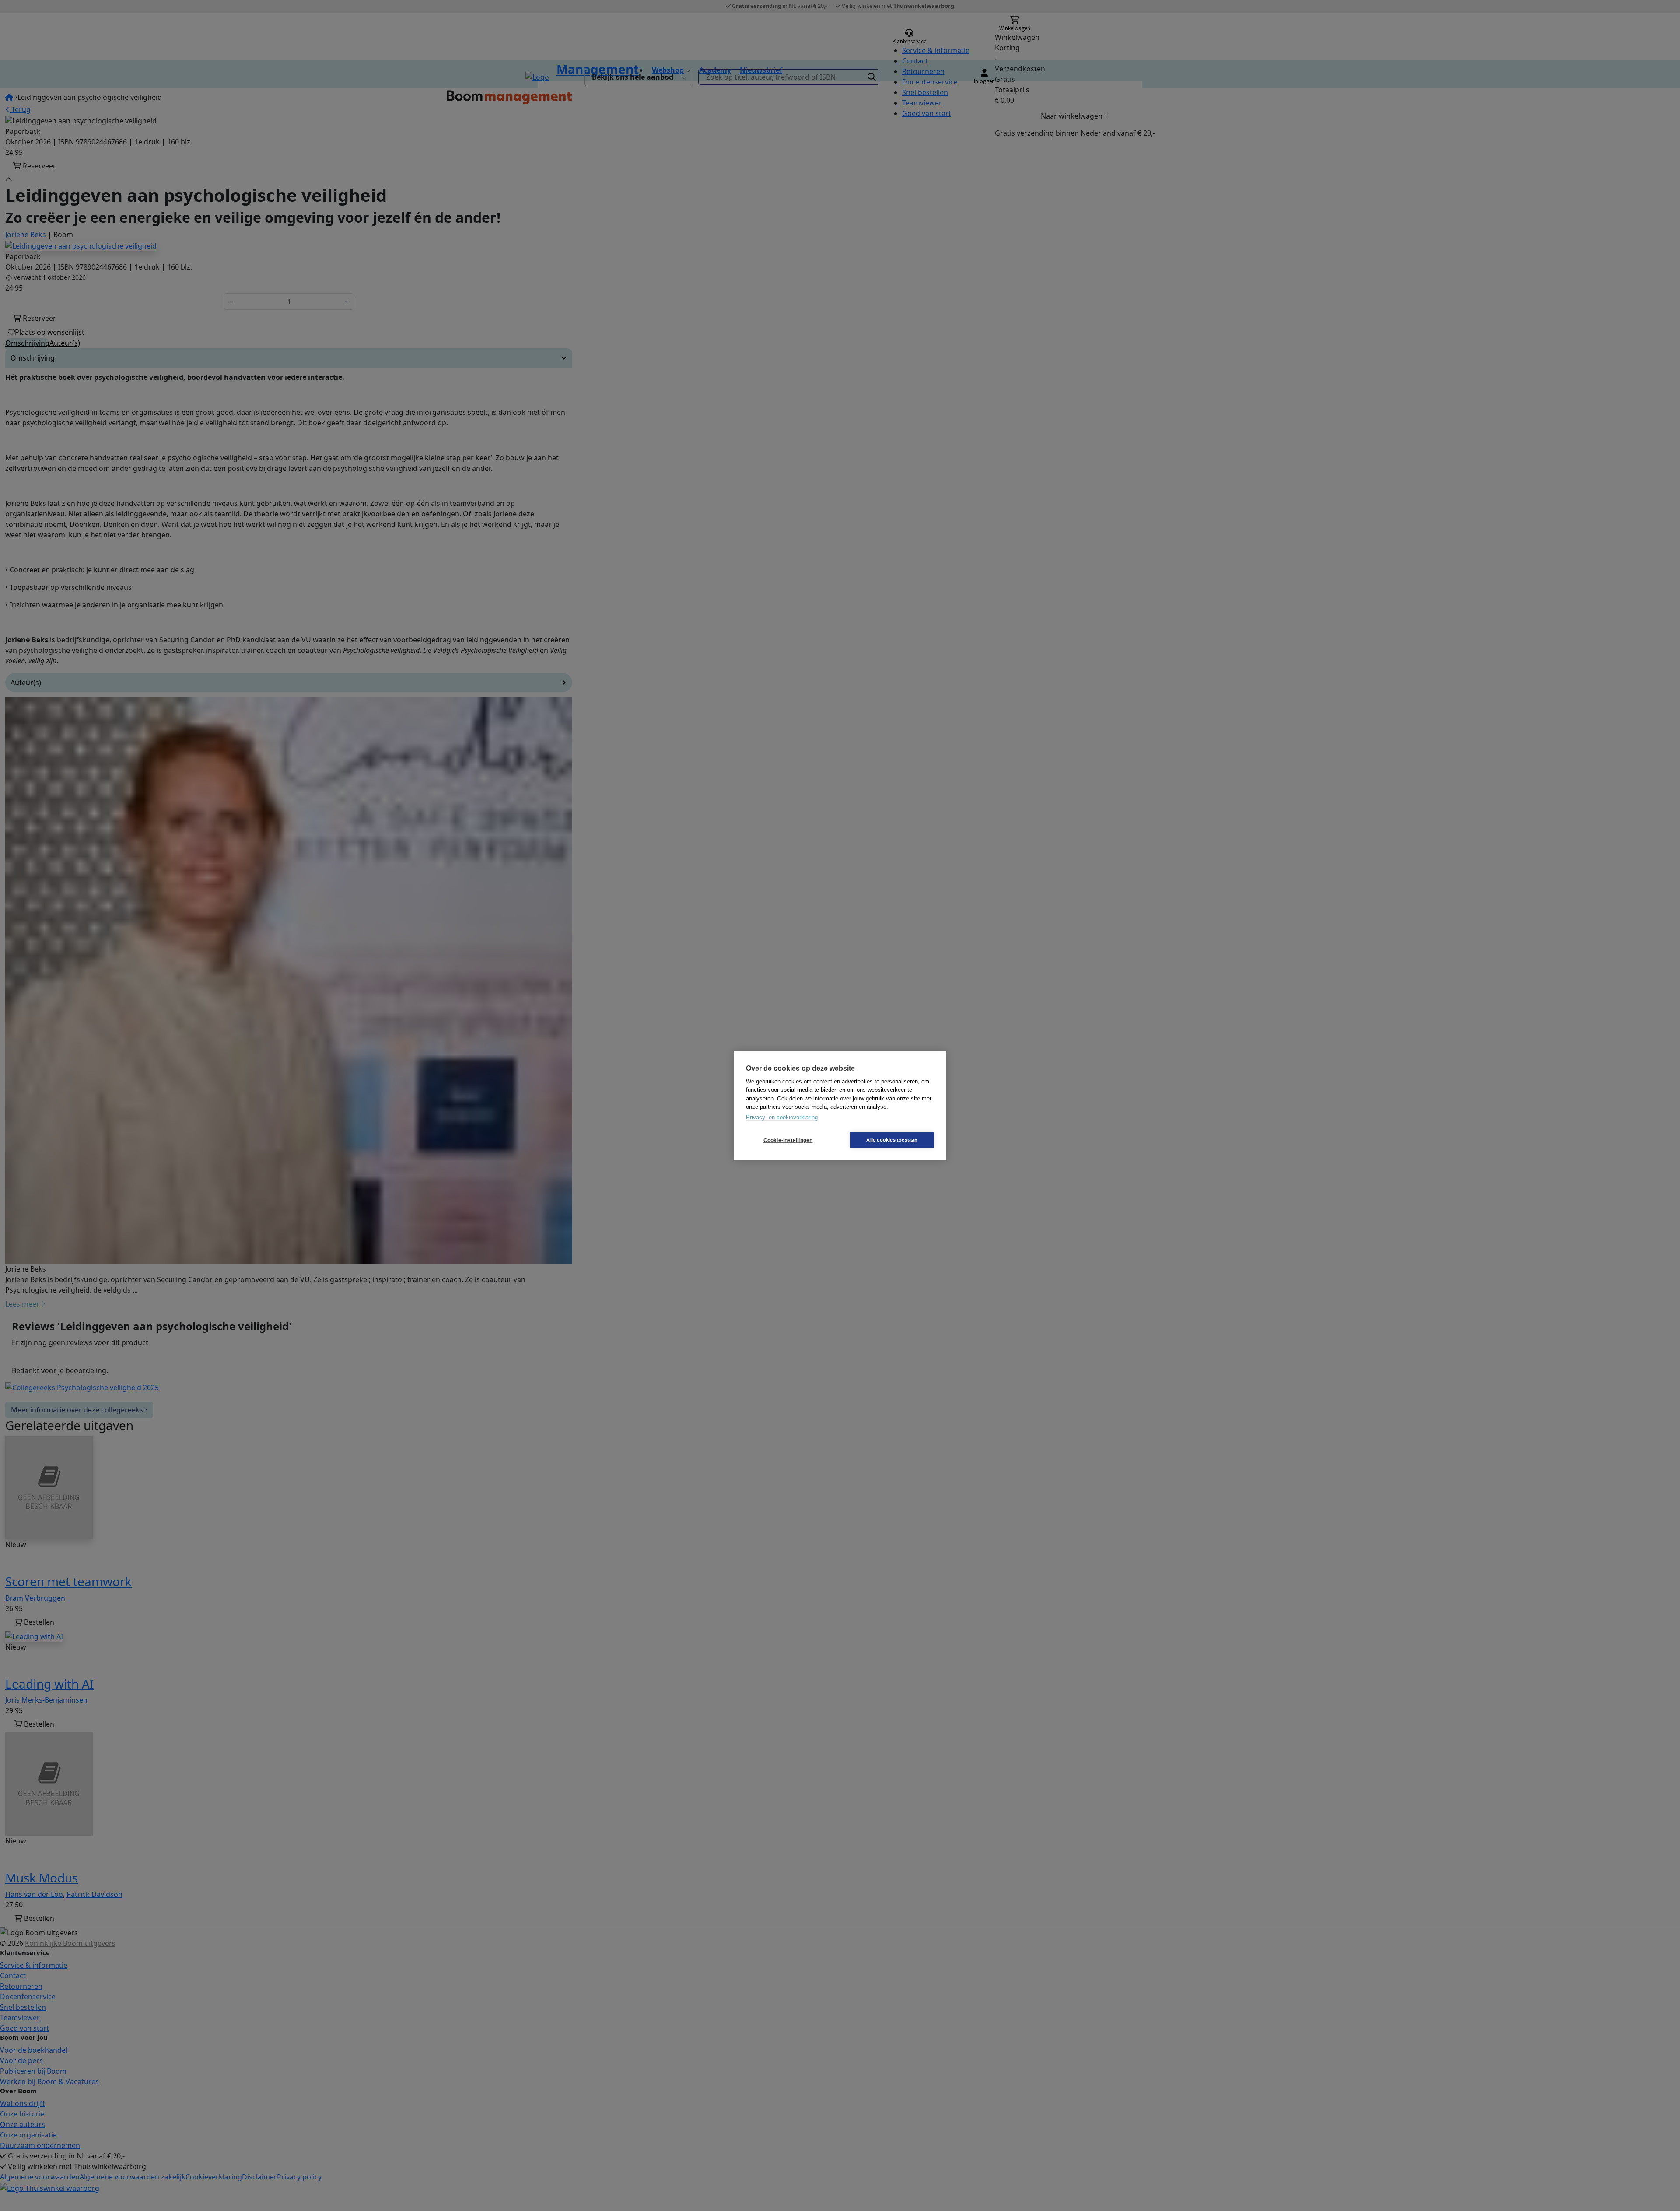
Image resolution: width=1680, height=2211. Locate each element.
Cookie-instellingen (788, 1140)
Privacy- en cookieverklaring (782, 1117)
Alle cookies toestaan (892, 1140)
